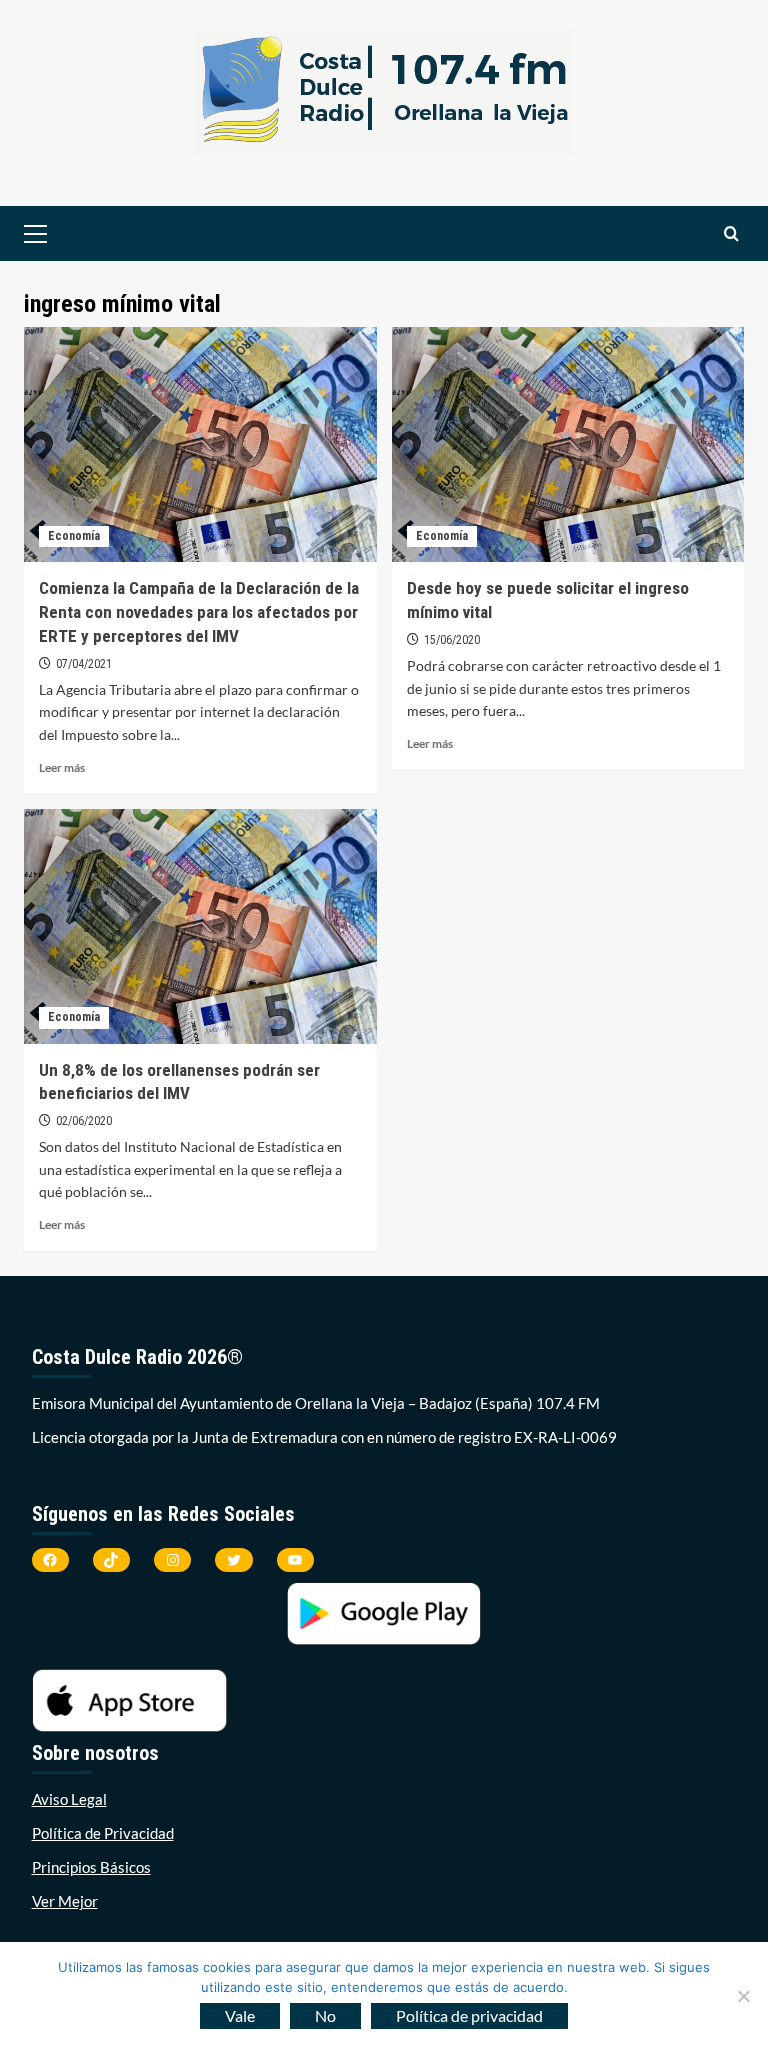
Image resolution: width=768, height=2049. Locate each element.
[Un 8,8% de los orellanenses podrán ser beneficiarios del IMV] (200, 926)
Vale (240, 2015)
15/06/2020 (452, 640)
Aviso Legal (69, 1799)
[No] (743, 1996)
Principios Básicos (91, 1867)
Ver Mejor (65, 1901)
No (325, 2015)
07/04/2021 (84, 664)
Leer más (62, 767)
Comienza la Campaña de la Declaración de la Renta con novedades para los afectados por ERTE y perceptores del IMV (199, 612)
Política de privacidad (469, 2015)
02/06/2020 (84, 1121)
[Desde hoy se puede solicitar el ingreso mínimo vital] (568, 444)
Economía (74, 536)
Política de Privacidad (103, 1833)
